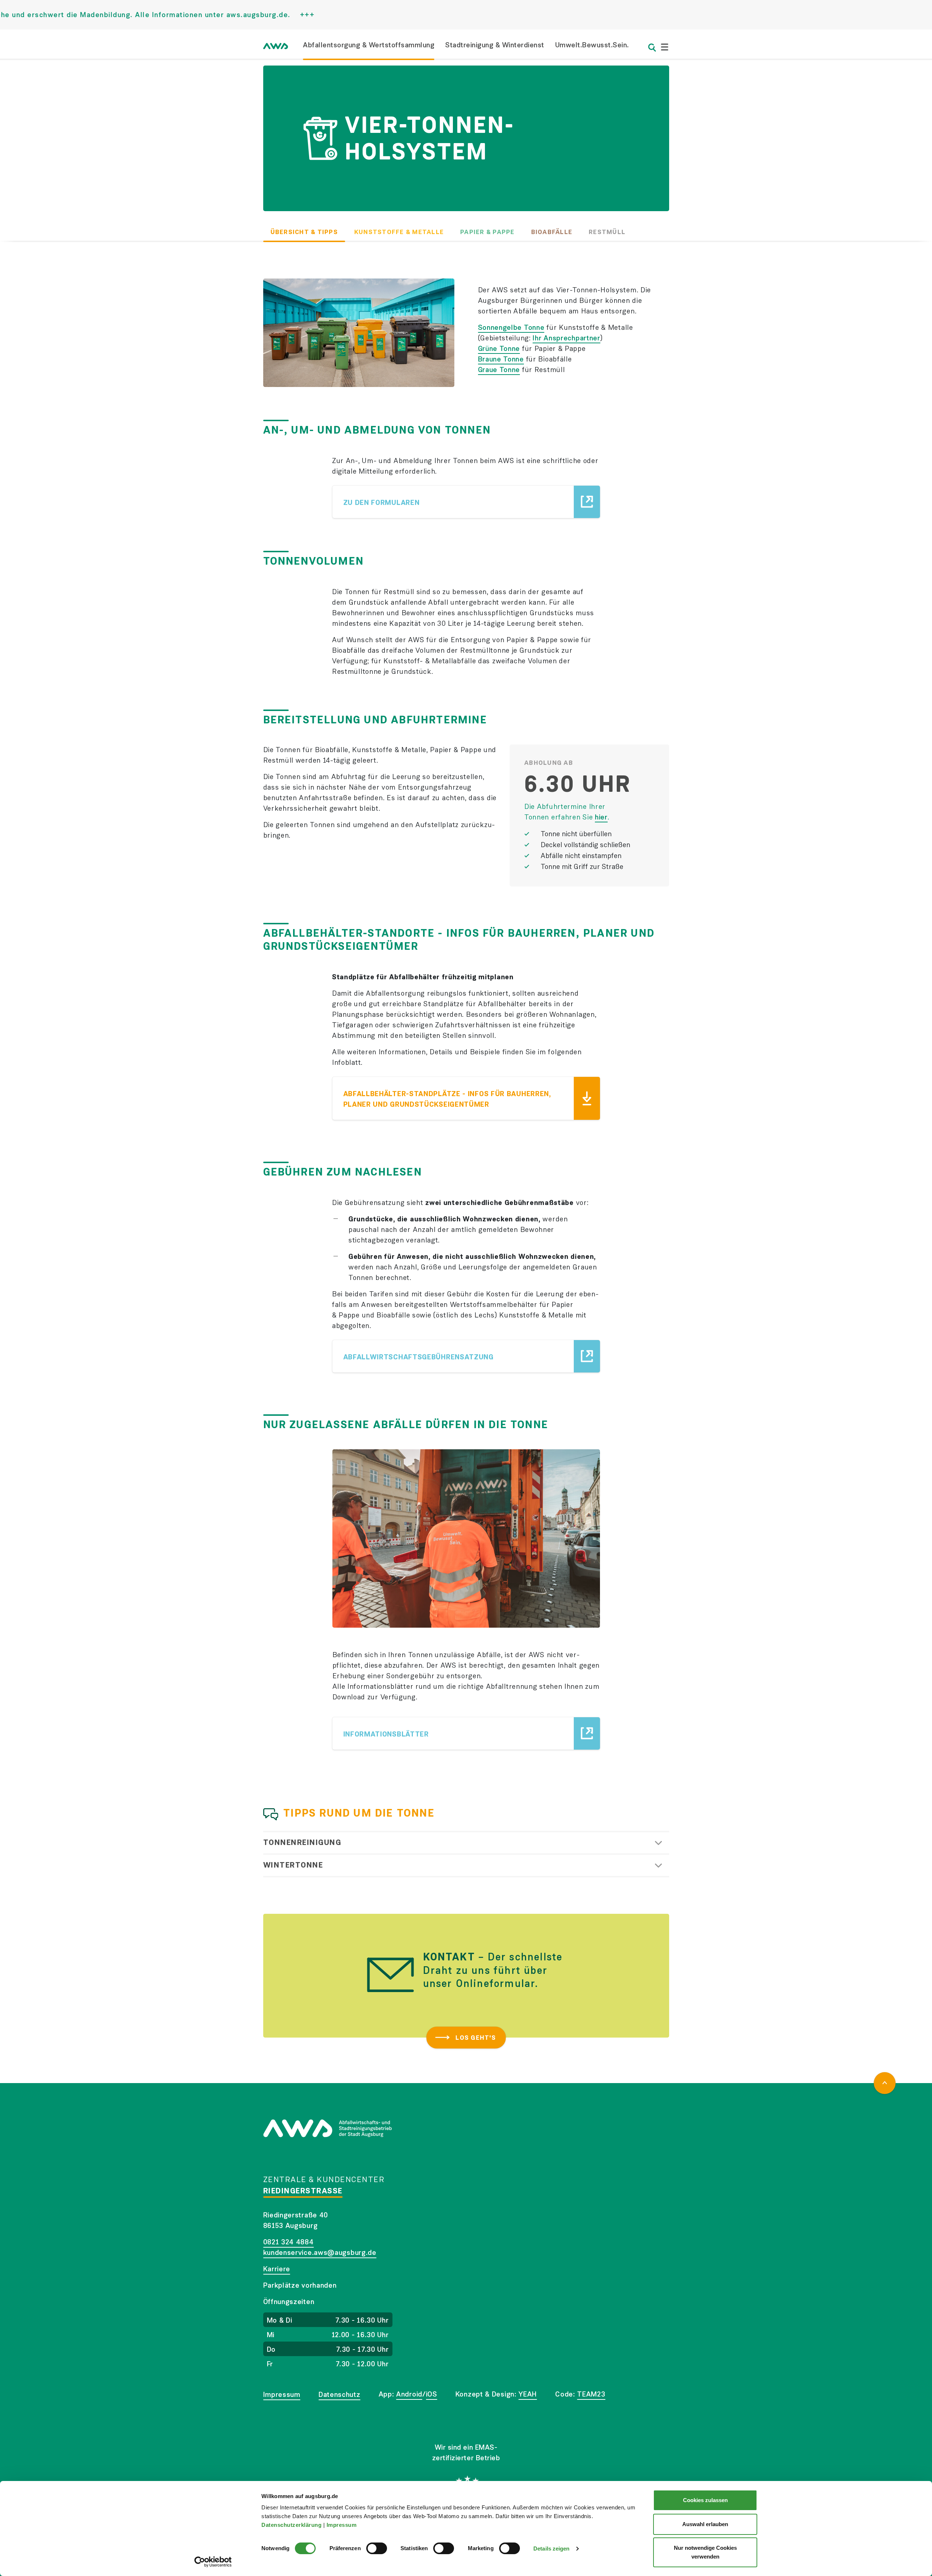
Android (409, 2394)
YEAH (528, 2394)
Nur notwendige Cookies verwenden (705, 2552)
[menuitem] (369, 50)
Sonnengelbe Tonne (511, 327)
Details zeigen (551, 2549)
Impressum (342, 2525)
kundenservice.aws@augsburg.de (320, 2253)
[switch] (377, 2548)
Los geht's (476, 2038)
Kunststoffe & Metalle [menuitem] (399, 232)
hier (601, 817)
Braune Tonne (501, 359)
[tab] (466, 1843)
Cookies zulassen (705, 2500)
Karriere (277, 2269)
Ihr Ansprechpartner (566, 338)
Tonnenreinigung (302, 1842)
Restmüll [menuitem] (607, 232)
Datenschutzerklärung (292, 2525)
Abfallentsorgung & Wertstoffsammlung (369, 45)
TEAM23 (591, 2394)
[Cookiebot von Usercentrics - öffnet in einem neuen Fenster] (213, 2562)
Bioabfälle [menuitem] (552, 232)
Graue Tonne (499, 370)
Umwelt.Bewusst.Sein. (592, 45)
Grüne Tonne (499, 349)
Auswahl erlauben (705, 2524)
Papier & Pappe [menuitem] (487, 232)
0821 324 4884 (289, 2242)
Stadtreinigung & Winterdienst (495, 45)
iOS (432, 2394)
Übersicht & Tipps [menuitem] (304, 232)
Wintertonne (293, 1865)
